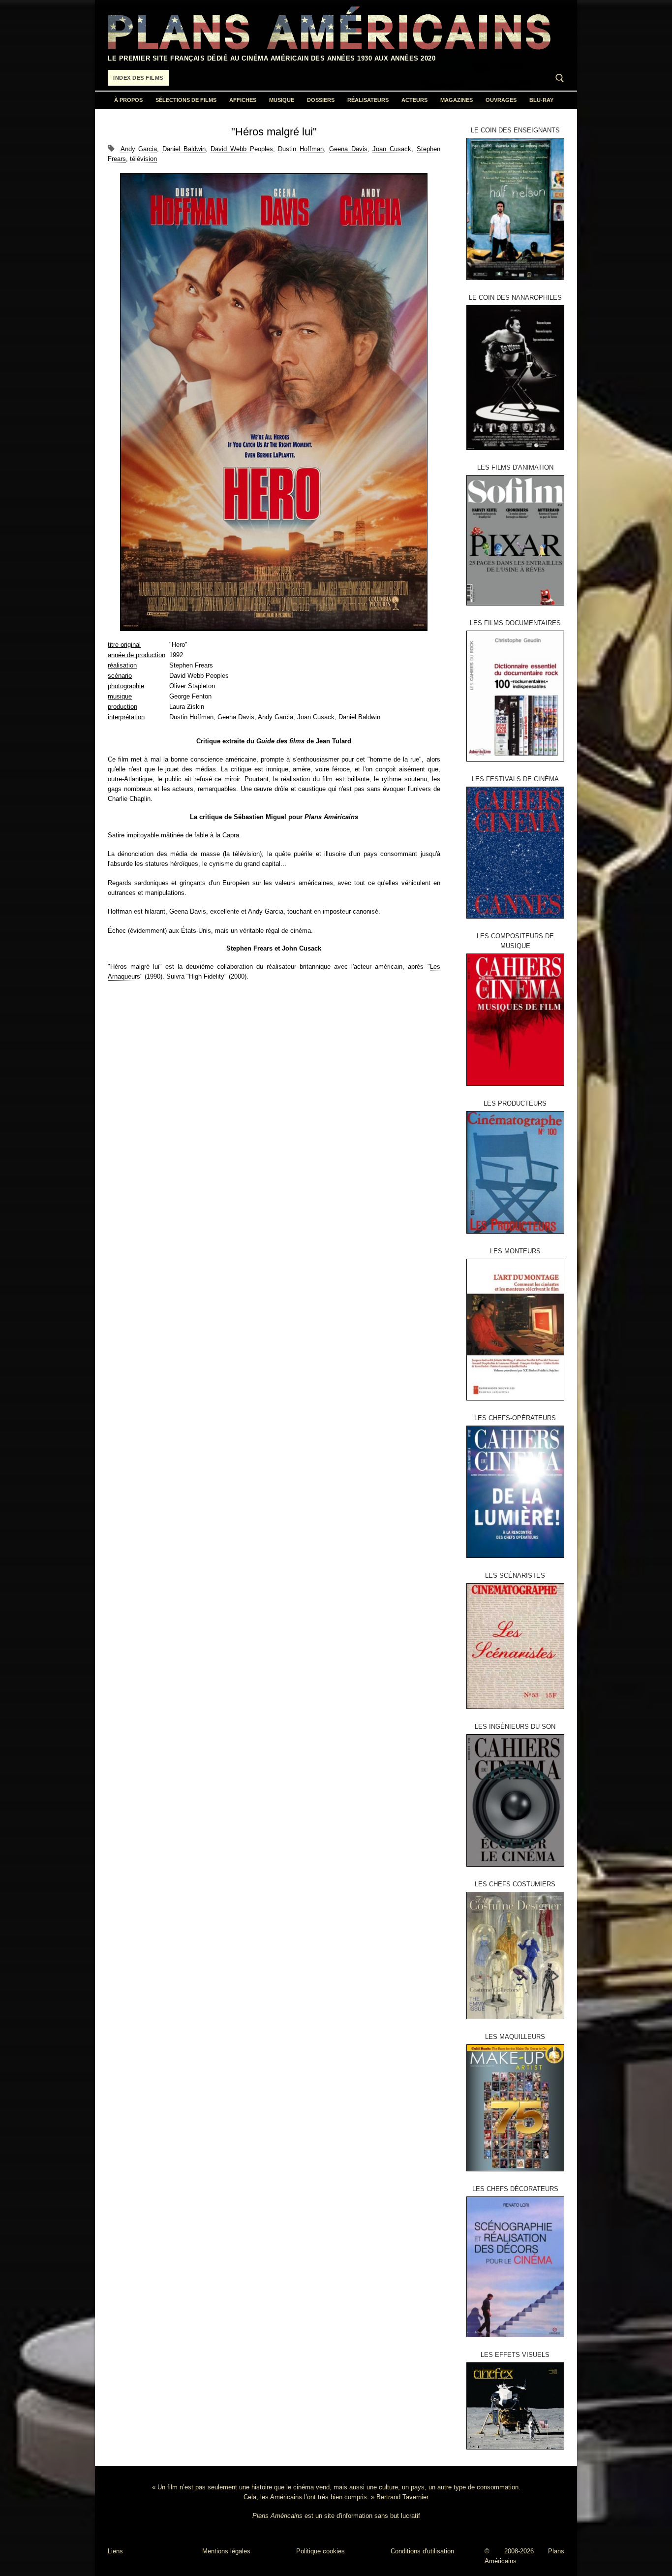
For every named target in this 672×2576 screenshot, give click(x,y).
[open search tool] (560, 78)
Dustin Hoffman (301, 149)
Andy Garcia (139, 149)
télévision (143, 159)
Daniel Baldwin (184, 149)
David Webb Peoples (242, 149)
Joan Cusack (392, 149)
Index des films (138, 78)
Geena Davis (348, 149)
